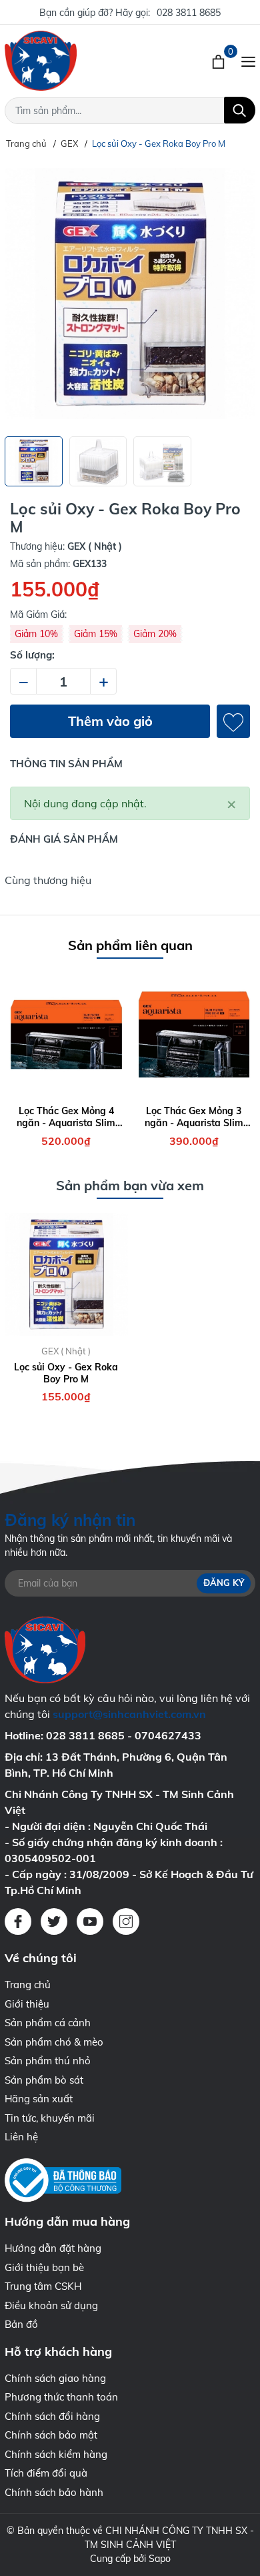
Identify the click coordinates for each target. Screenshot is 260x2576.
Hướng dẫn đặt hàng (53, 2248)
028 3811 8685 (189, 13)
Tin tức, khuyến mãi (50, 2118)
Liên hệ (21, 2137)
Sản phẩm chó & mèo (54, 2042)
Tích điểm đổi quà (46, 2473)
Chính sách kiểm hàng (56, 2454)
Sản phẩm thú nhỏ (48, 2061)
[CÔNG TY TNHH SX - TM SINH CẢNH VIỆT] (76, 61)
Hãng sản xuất (39, 2099)
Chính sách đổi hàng (52, 2416)
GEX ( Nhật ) (66, 1351)
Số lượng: (32, 655)
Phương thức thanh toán (61, 2397)
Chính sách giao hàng (55, 2378)
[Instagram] (126, 1921)
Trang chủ (28, 1985)
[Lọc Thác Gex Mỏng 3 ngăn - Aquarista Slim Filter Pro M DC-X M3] (194, 1034)
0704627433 (168, 1735)
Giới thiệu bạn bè (44, 2267)
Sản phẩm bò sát (44, 2080)
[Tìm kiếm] (240, 110)
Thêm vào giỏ (110, 721)
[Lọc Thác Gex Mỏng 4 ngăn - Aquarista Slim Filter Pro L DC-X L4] (66, 1034)
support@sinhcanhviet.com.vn (129, 1714)
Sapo (160, 2559)
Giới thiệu (27, 2004)
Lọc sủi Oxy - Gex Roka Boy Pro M (66, 1373)
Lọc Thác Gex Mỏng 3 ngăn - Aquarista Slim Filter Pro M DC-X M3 (194, 1117)
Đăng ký (224, 1583)
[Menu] (248, 61)
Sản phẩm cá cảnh (48, 2023)
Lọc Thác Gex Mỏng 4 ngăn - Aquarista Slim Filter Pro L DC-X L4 (66, 1117)
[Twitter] (54, 1921)
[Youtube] (90, 1921)
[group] (130, 294)
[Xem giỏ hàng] (220, 61)
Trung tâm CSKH (43, 2286)
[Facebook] (18, 1921)
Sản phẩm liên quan (130, 945)
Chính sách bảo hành (54, 2492)
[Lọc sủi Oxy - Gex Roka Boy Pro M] (66, 1275)
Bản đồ (21, 2324)
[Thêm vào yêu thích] (233, 721)
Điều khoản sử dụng (51, 2305)
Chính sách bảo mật (51, 2435)
